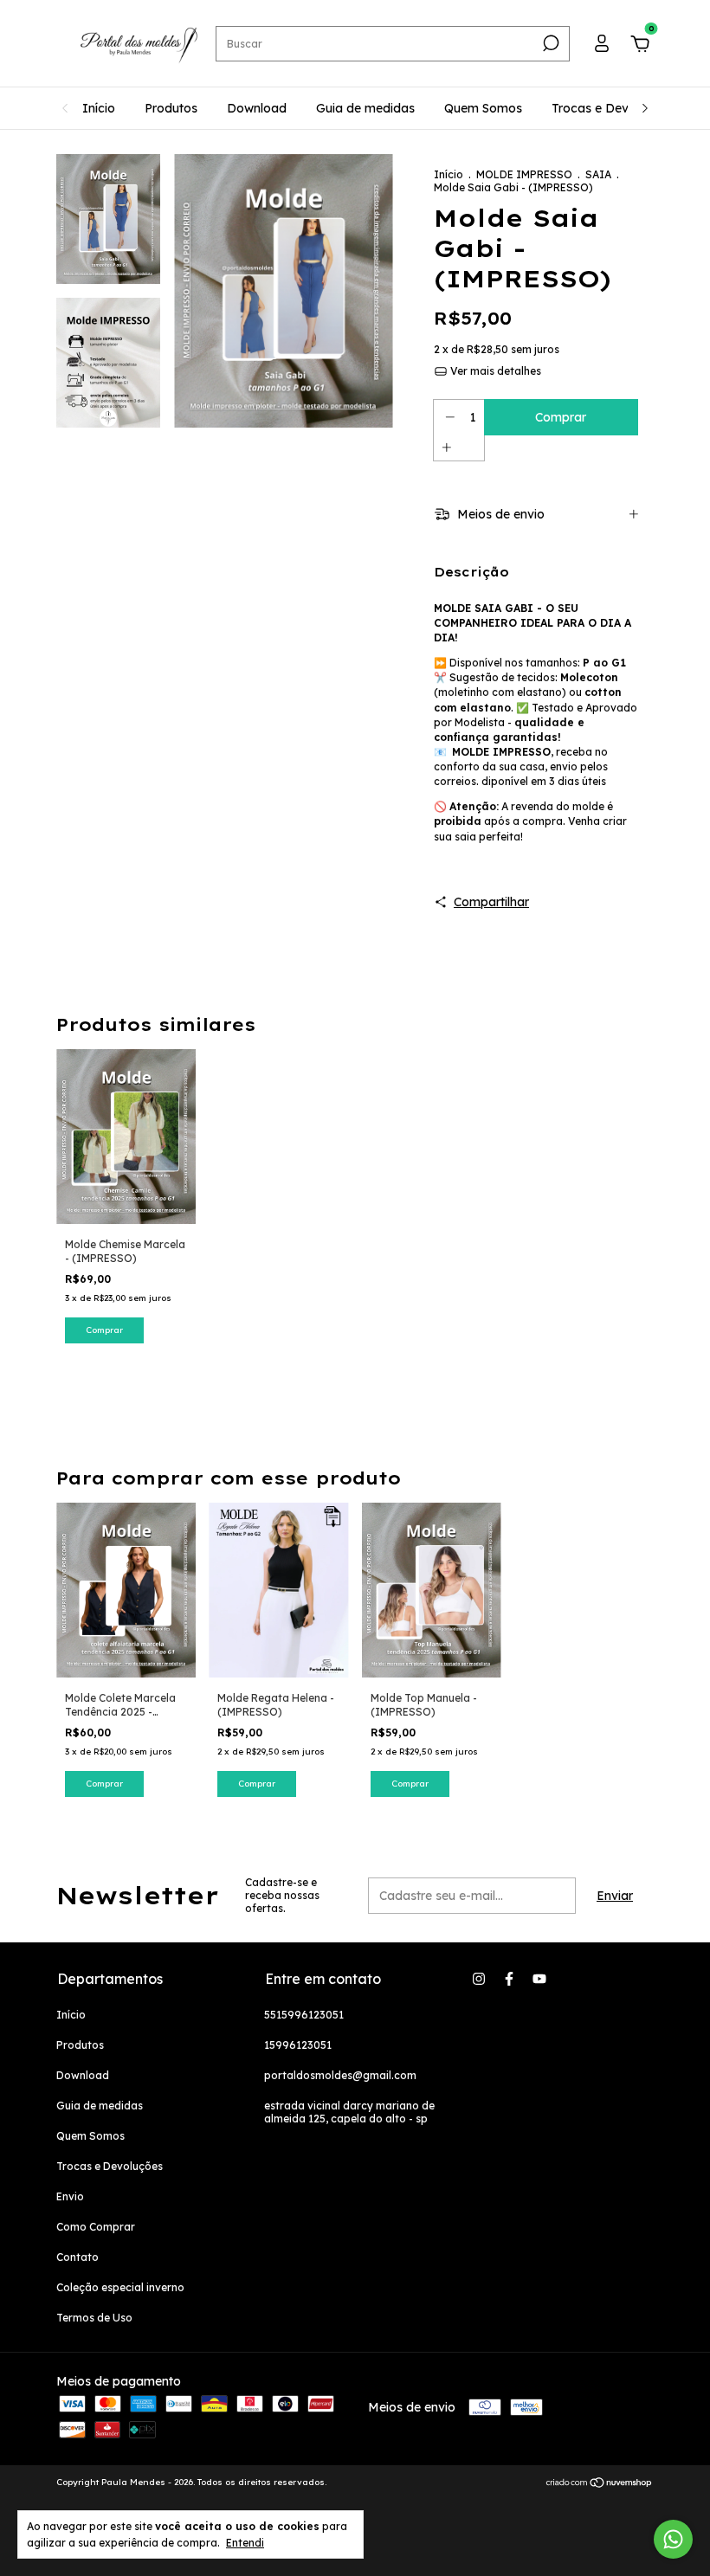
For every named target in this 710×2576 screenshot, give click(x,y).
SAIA (598, 174)
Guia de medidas (365, 108)
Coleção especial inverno (120, 2287)
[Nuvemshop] (600, 2484)
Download (257, 108)
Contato (77, 2257)
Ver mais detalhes (494, 371)
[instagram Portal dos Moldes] (479, 1979)
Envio (70, 2196)
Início (99, 108)
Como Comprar (96, 2227)
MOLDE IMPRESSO (524, 174)
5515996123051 (304, 2015)
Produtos (171, 108)
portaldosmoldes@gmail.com (340, 2075)
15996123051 (298, 2045)
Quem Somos (483, 108)
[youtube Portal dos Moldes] (539, 1979)
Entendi (245, 2543)
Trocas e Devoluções (613, 108)
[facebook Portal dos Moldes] (509, 1979)
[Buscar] (549, 43)
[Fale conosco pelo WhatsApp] (673, 2539)
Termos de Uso (94, 2318)
